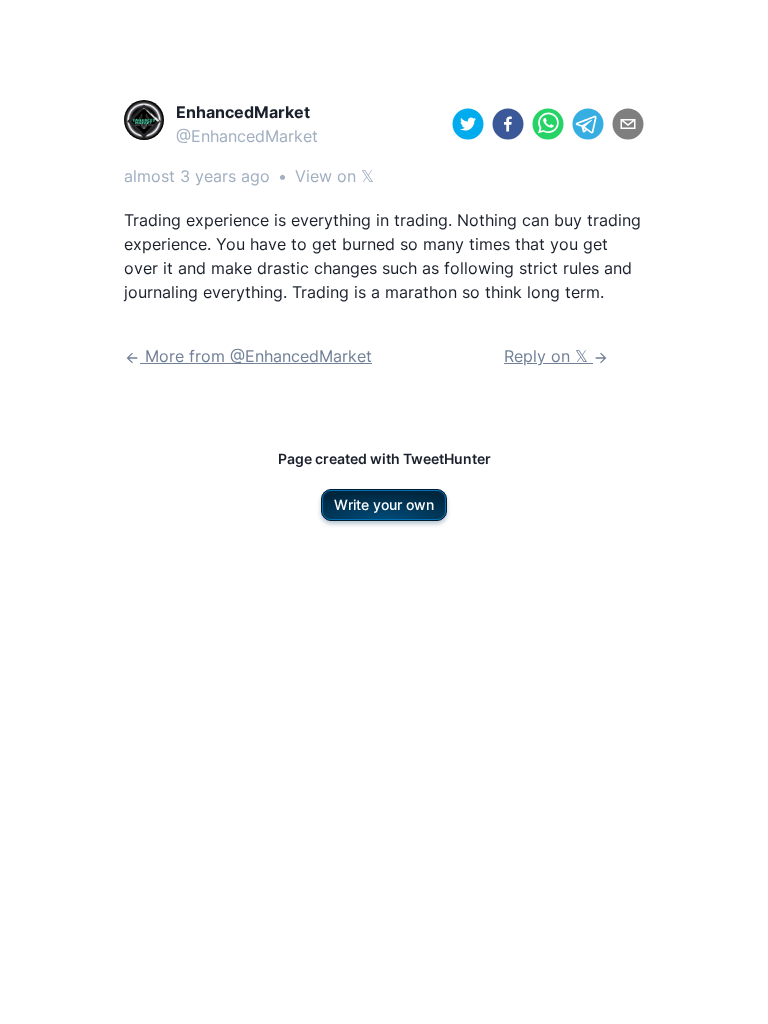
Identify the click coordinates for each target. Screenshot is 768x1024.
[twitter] (468, 124)
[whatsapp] (548, 124)
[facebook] (508, 124)
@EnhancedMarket (247, 136)
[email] (628, 124)
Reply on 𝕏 (548, 356)
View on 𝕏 (334, 176)
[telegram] (588, 124)
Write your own (384, 504)
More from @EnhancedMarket (256, 356)
